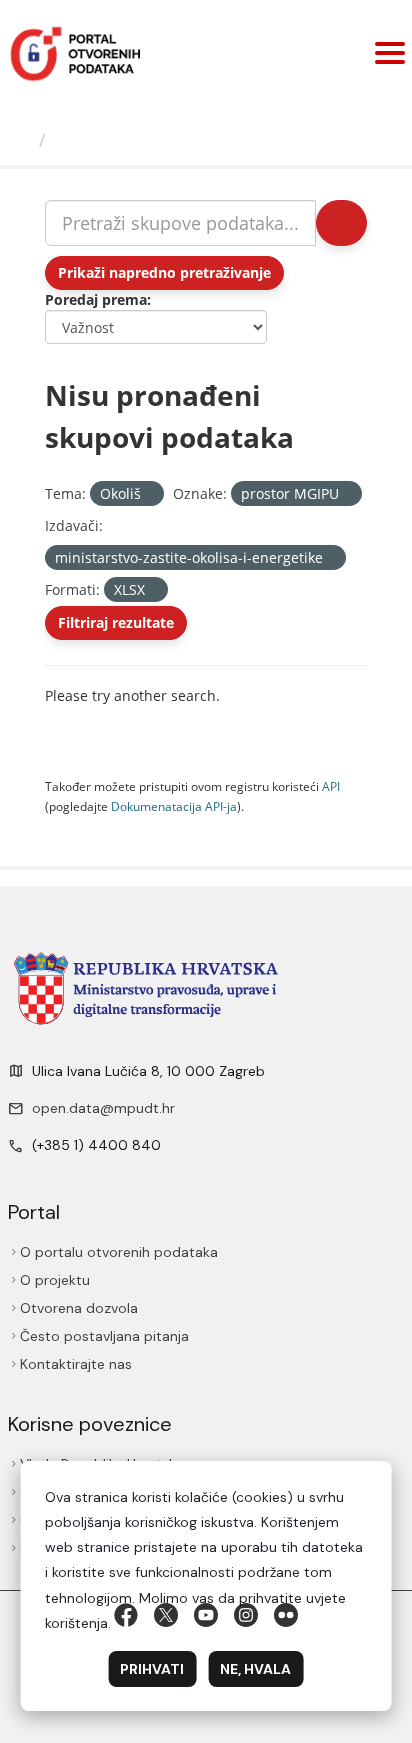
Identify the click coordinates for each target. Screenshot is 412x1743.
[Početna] (22, 140)
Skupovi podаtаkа (136, 140)
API (331, 786)
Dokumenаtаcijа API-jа (174, 806)
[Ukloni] (149, 494)
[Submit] (341, 223)
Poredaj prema (96, 299)
